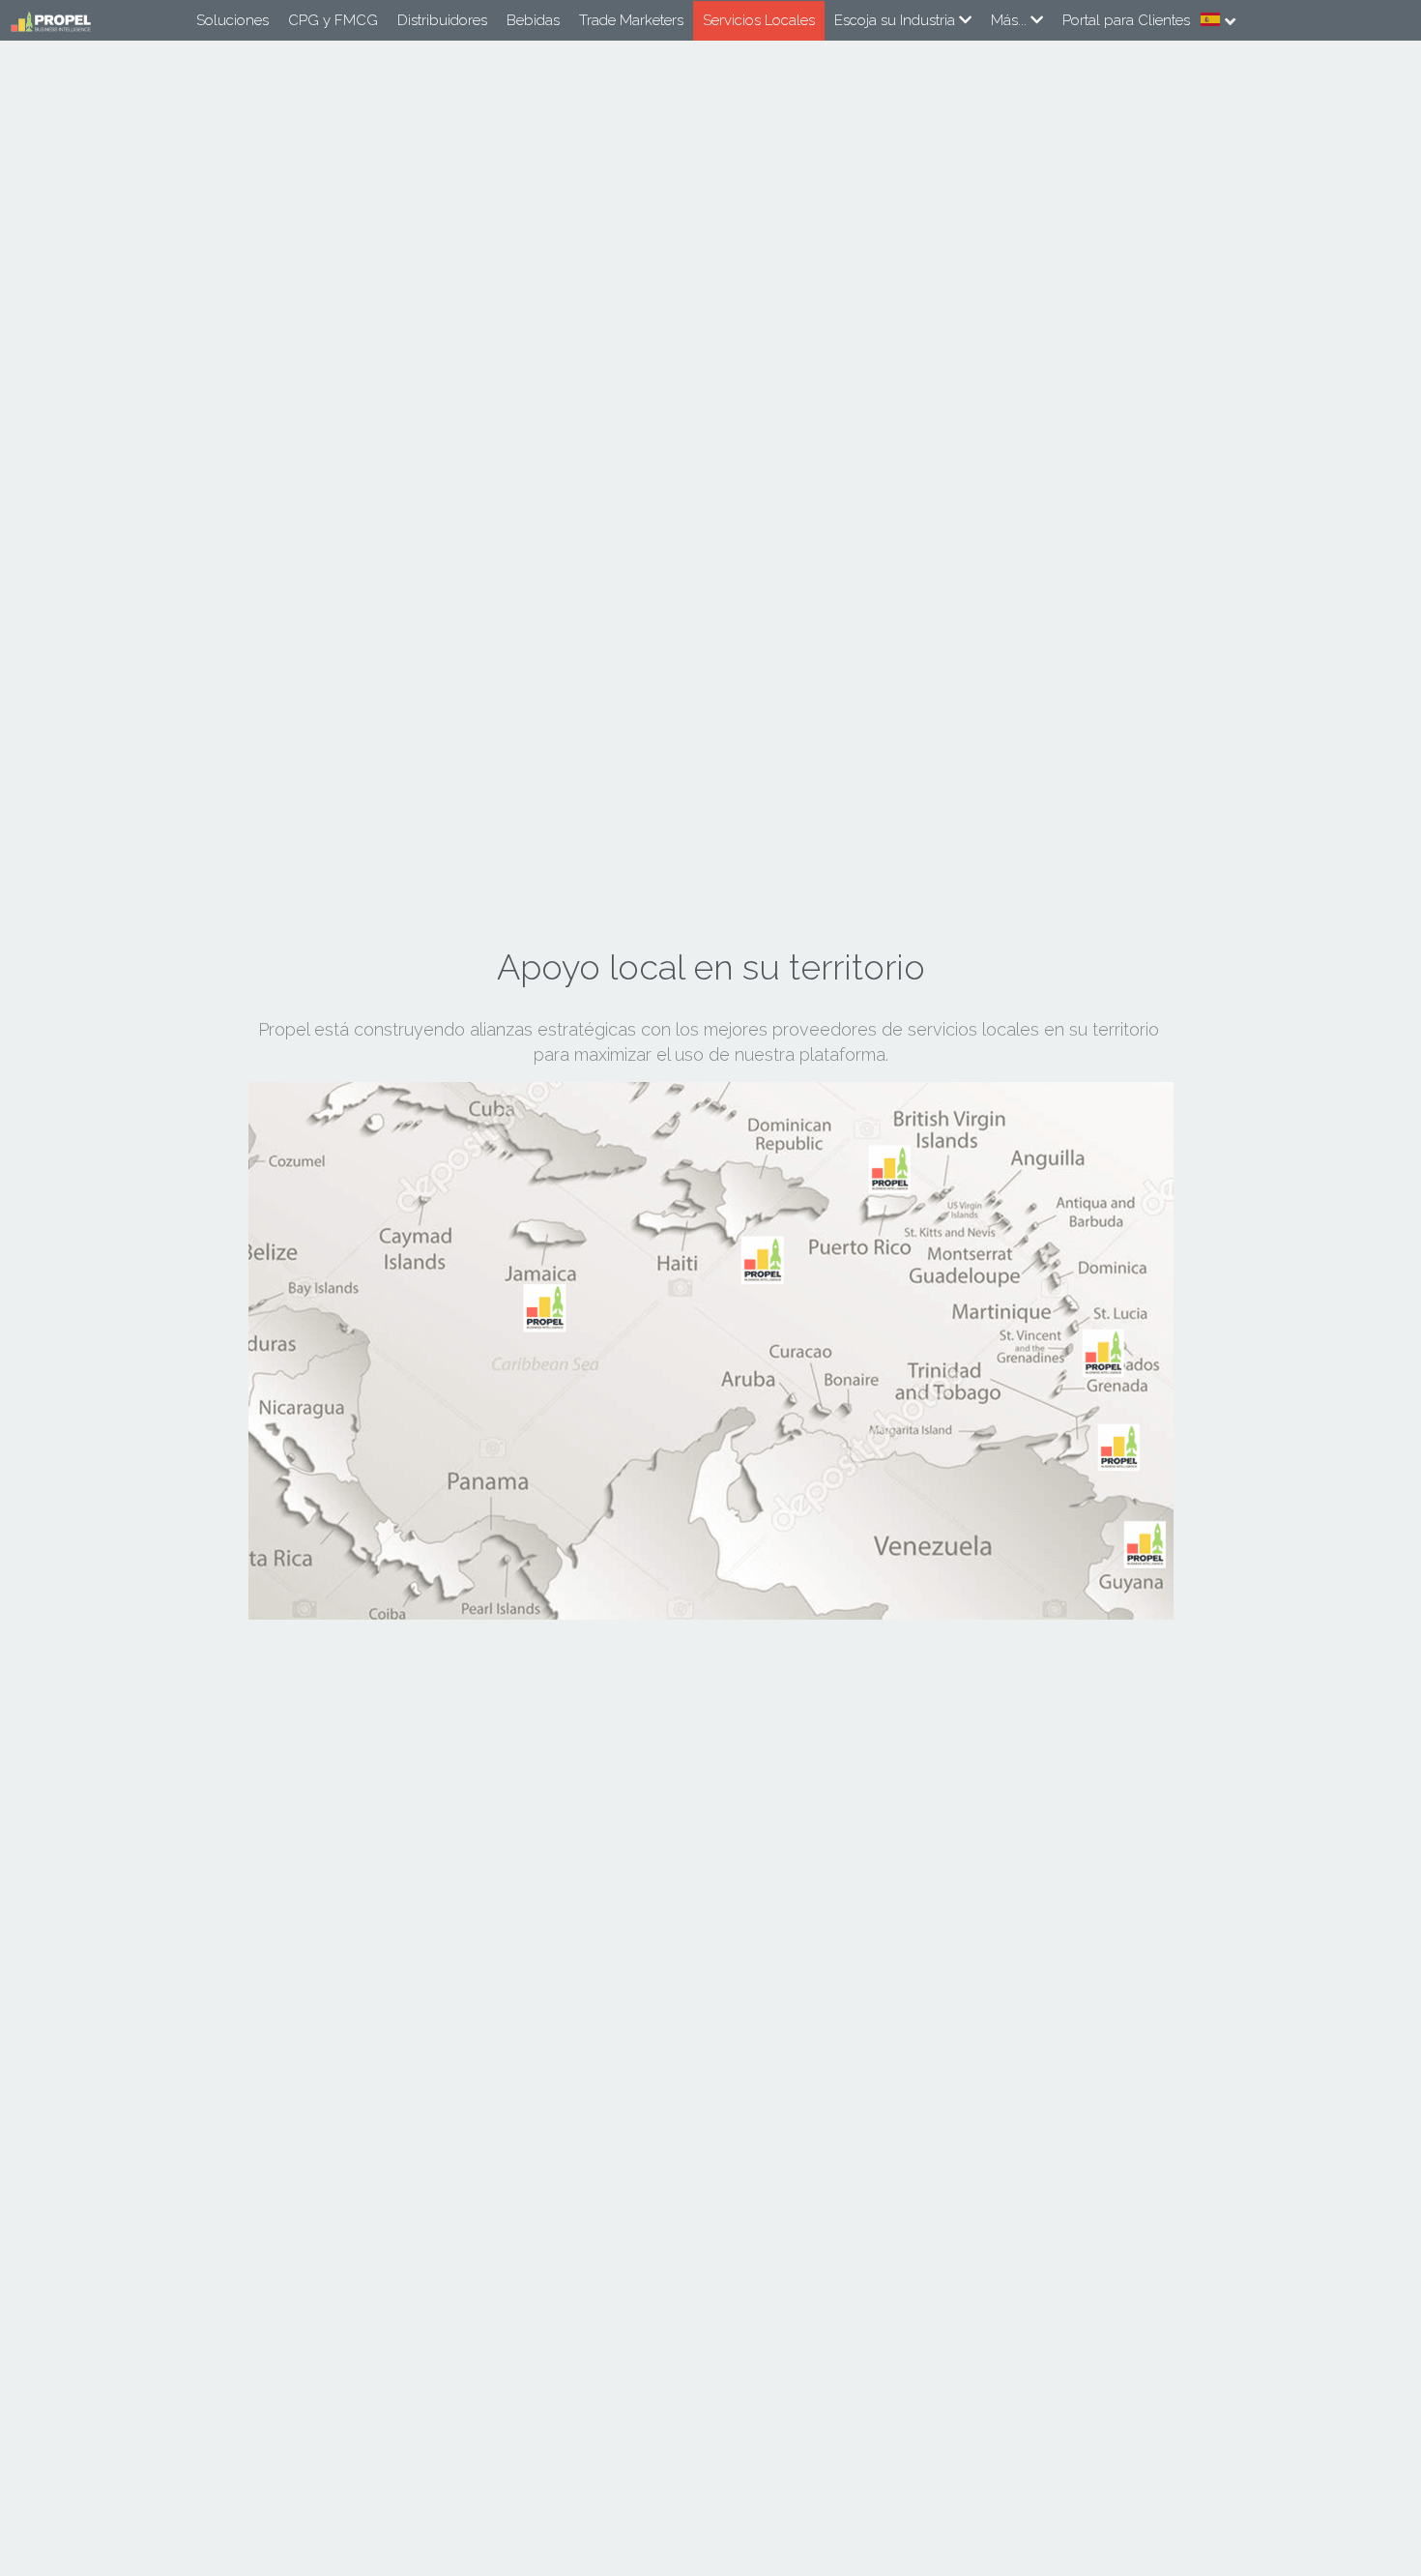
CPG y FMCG (333, 20)
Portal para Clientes (1126, 20)
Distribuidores (442, 20)
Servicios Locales (759, 20)
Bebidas (533, 20)
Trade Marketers (631, 20)
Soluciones (232, 20)
